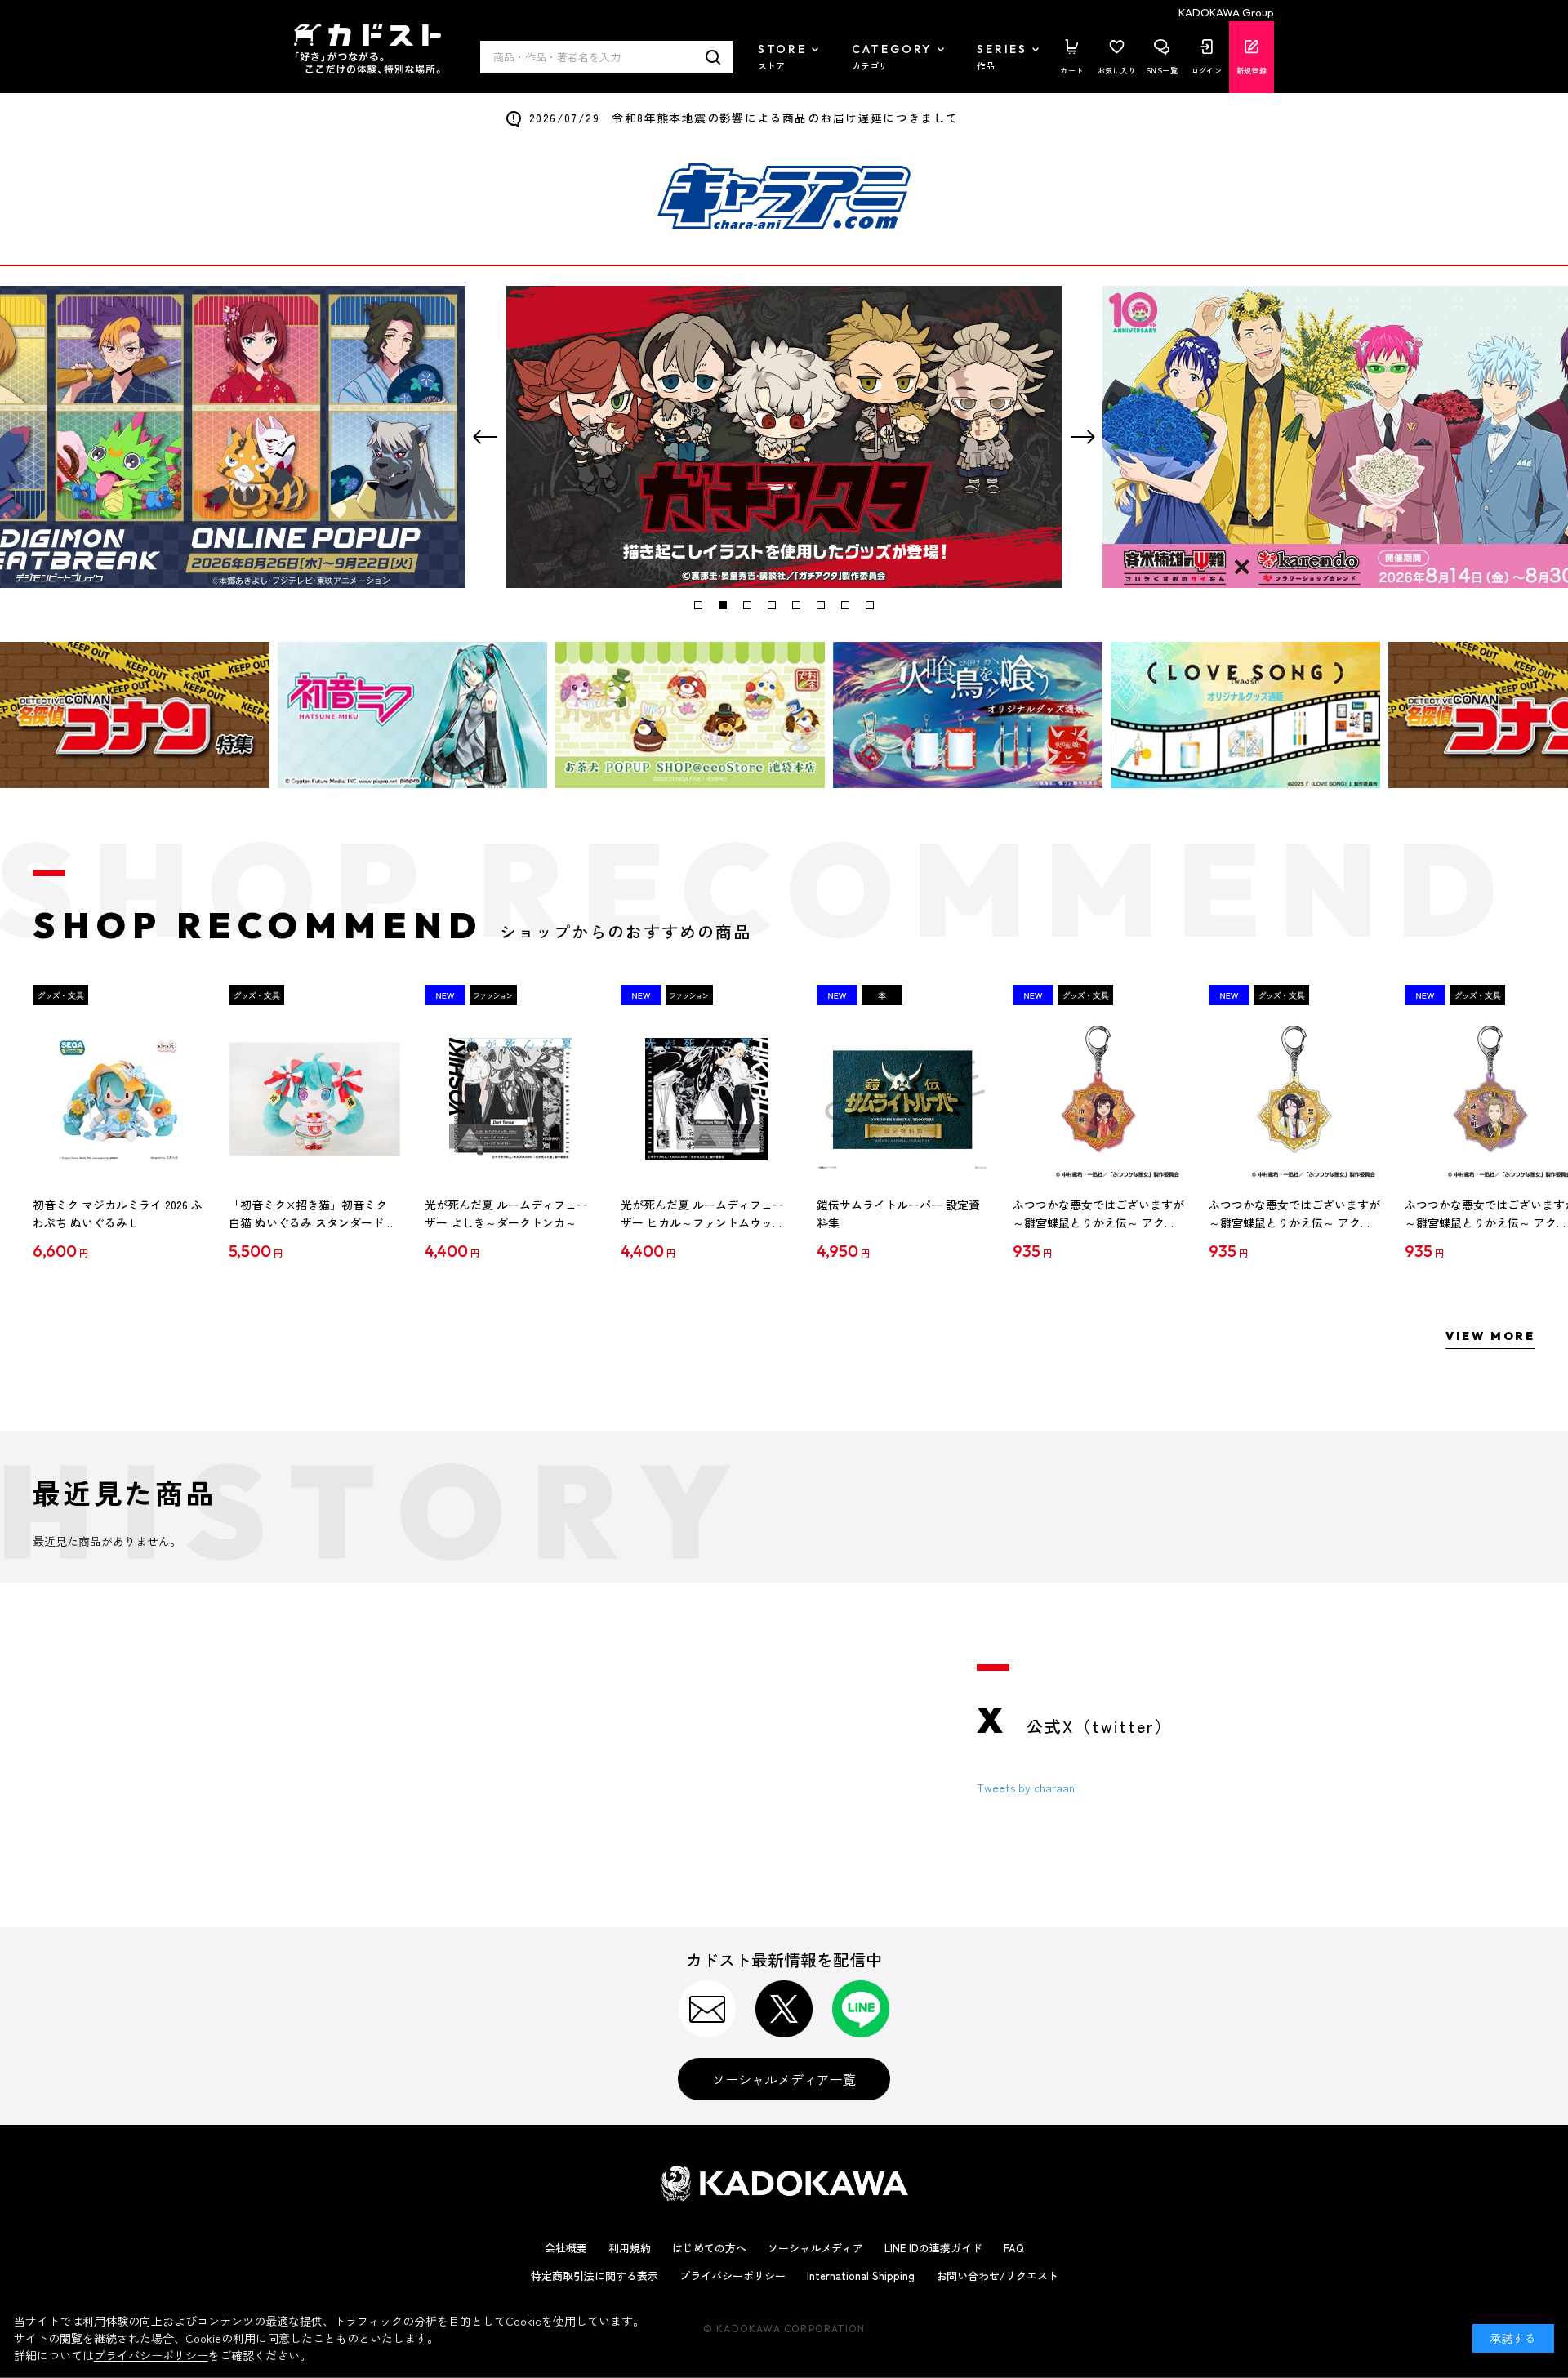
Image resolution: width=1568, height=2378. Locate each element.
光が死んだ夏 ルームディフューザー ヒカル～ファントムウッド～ (702, 1214)
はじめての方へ (709, 2248)
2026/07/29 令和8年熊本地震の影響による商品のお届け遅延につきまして (744, 118)
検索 (713, 57)
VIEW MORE (1490, 1336)
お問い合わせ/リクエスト (997, 2276)
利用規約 (630, 2248)
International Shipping (861, 2276)
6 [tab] (821, 605)
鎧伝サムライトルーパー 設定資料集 (898, 1213)
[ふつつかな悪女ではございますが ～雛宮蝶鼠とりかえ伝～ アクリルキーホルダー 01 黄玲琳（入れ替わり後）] (1098, 1099)
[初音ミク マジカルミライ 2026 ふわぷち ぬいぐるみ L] (118, 1099)
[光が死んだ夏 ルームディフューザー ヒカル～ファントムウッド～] (706, 1099)
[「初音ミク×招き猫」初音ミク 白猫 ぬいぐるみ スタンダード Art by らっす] (314, 1099)
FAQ (1014, 2248)
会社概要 (566, 2248)
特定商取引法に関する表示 (595, 2276)
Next (1083, 437)
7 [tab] (845, 605)
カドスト (367, 49)
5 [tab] (796, 605)
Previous (485, 437)
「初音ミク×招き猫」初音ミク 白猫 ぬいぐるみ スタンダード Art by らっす (308, 1214)
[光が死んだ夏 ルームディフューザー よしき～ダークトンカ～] (510, 1099)
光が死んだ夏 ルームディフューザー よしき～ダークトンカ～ (506, 1213)
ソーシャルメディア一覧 (784, 2079)
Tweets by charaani (1027, 1788)
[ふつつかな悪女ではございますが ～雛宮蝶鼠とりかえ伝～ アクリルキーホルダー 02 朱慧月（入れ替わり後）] (1294, 1099)
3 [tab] (747, 605)
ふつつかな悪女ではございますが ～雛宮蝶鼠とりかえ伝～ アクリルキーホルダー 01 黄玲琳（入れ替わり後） (1098, 1214)
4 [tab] (772, 605)
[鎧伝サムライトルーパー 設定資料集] (902, 1099)
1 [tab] (698, 605)
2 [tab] (723, 605)
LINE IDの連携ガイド (933, 2248)
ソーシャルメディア (815, 2248)
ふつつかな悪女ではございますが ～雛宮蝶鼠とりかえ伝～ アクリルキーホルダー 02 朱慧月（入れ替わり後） (1294, 1214)
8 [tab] (870, 605)
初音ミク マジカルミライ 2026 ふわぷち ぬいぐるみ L (118, 1213)
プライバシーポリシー (733, 2276)
